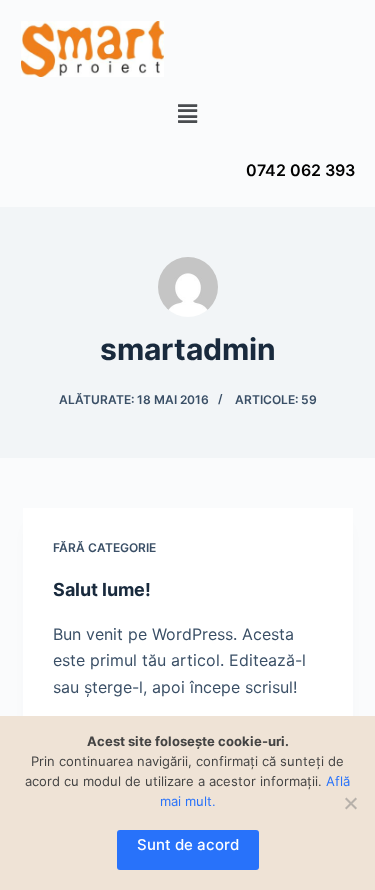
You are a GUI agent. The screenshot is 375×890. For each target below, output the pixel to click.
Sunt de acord (188, 844)
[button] (187, 114)
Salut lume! (102, 589)
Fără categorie (104, 547)
